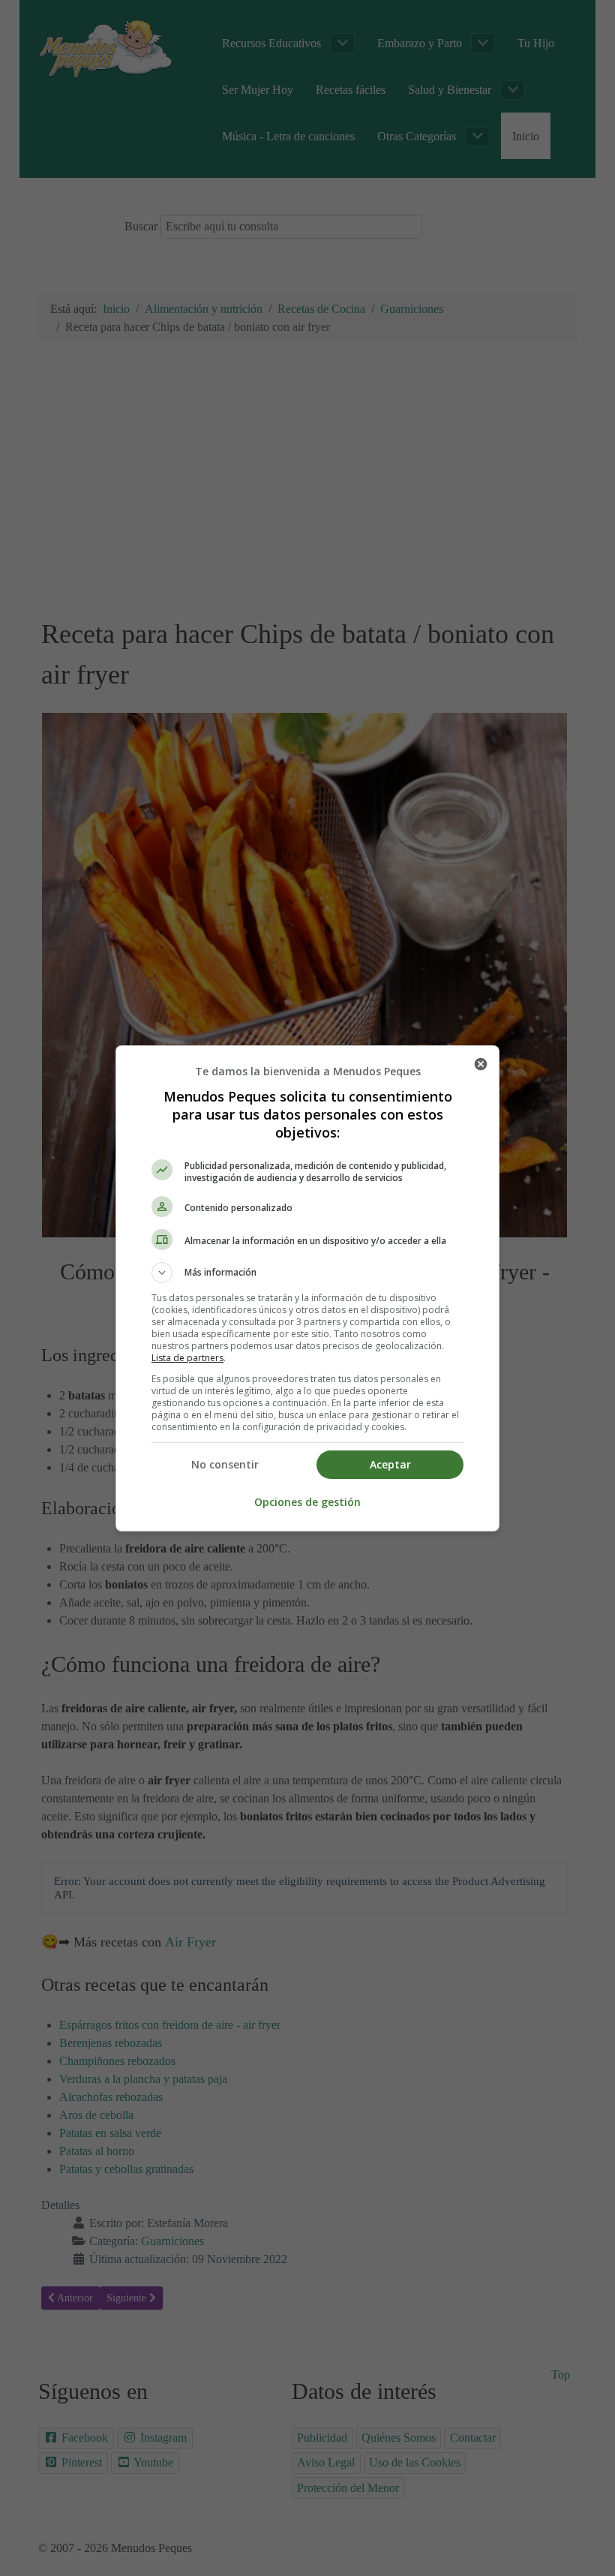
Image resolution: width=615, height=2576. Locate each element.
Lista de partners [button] (187, 1358)
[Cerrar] (481, 1064)
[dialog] (307, 1288)
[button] (307, 1273)
